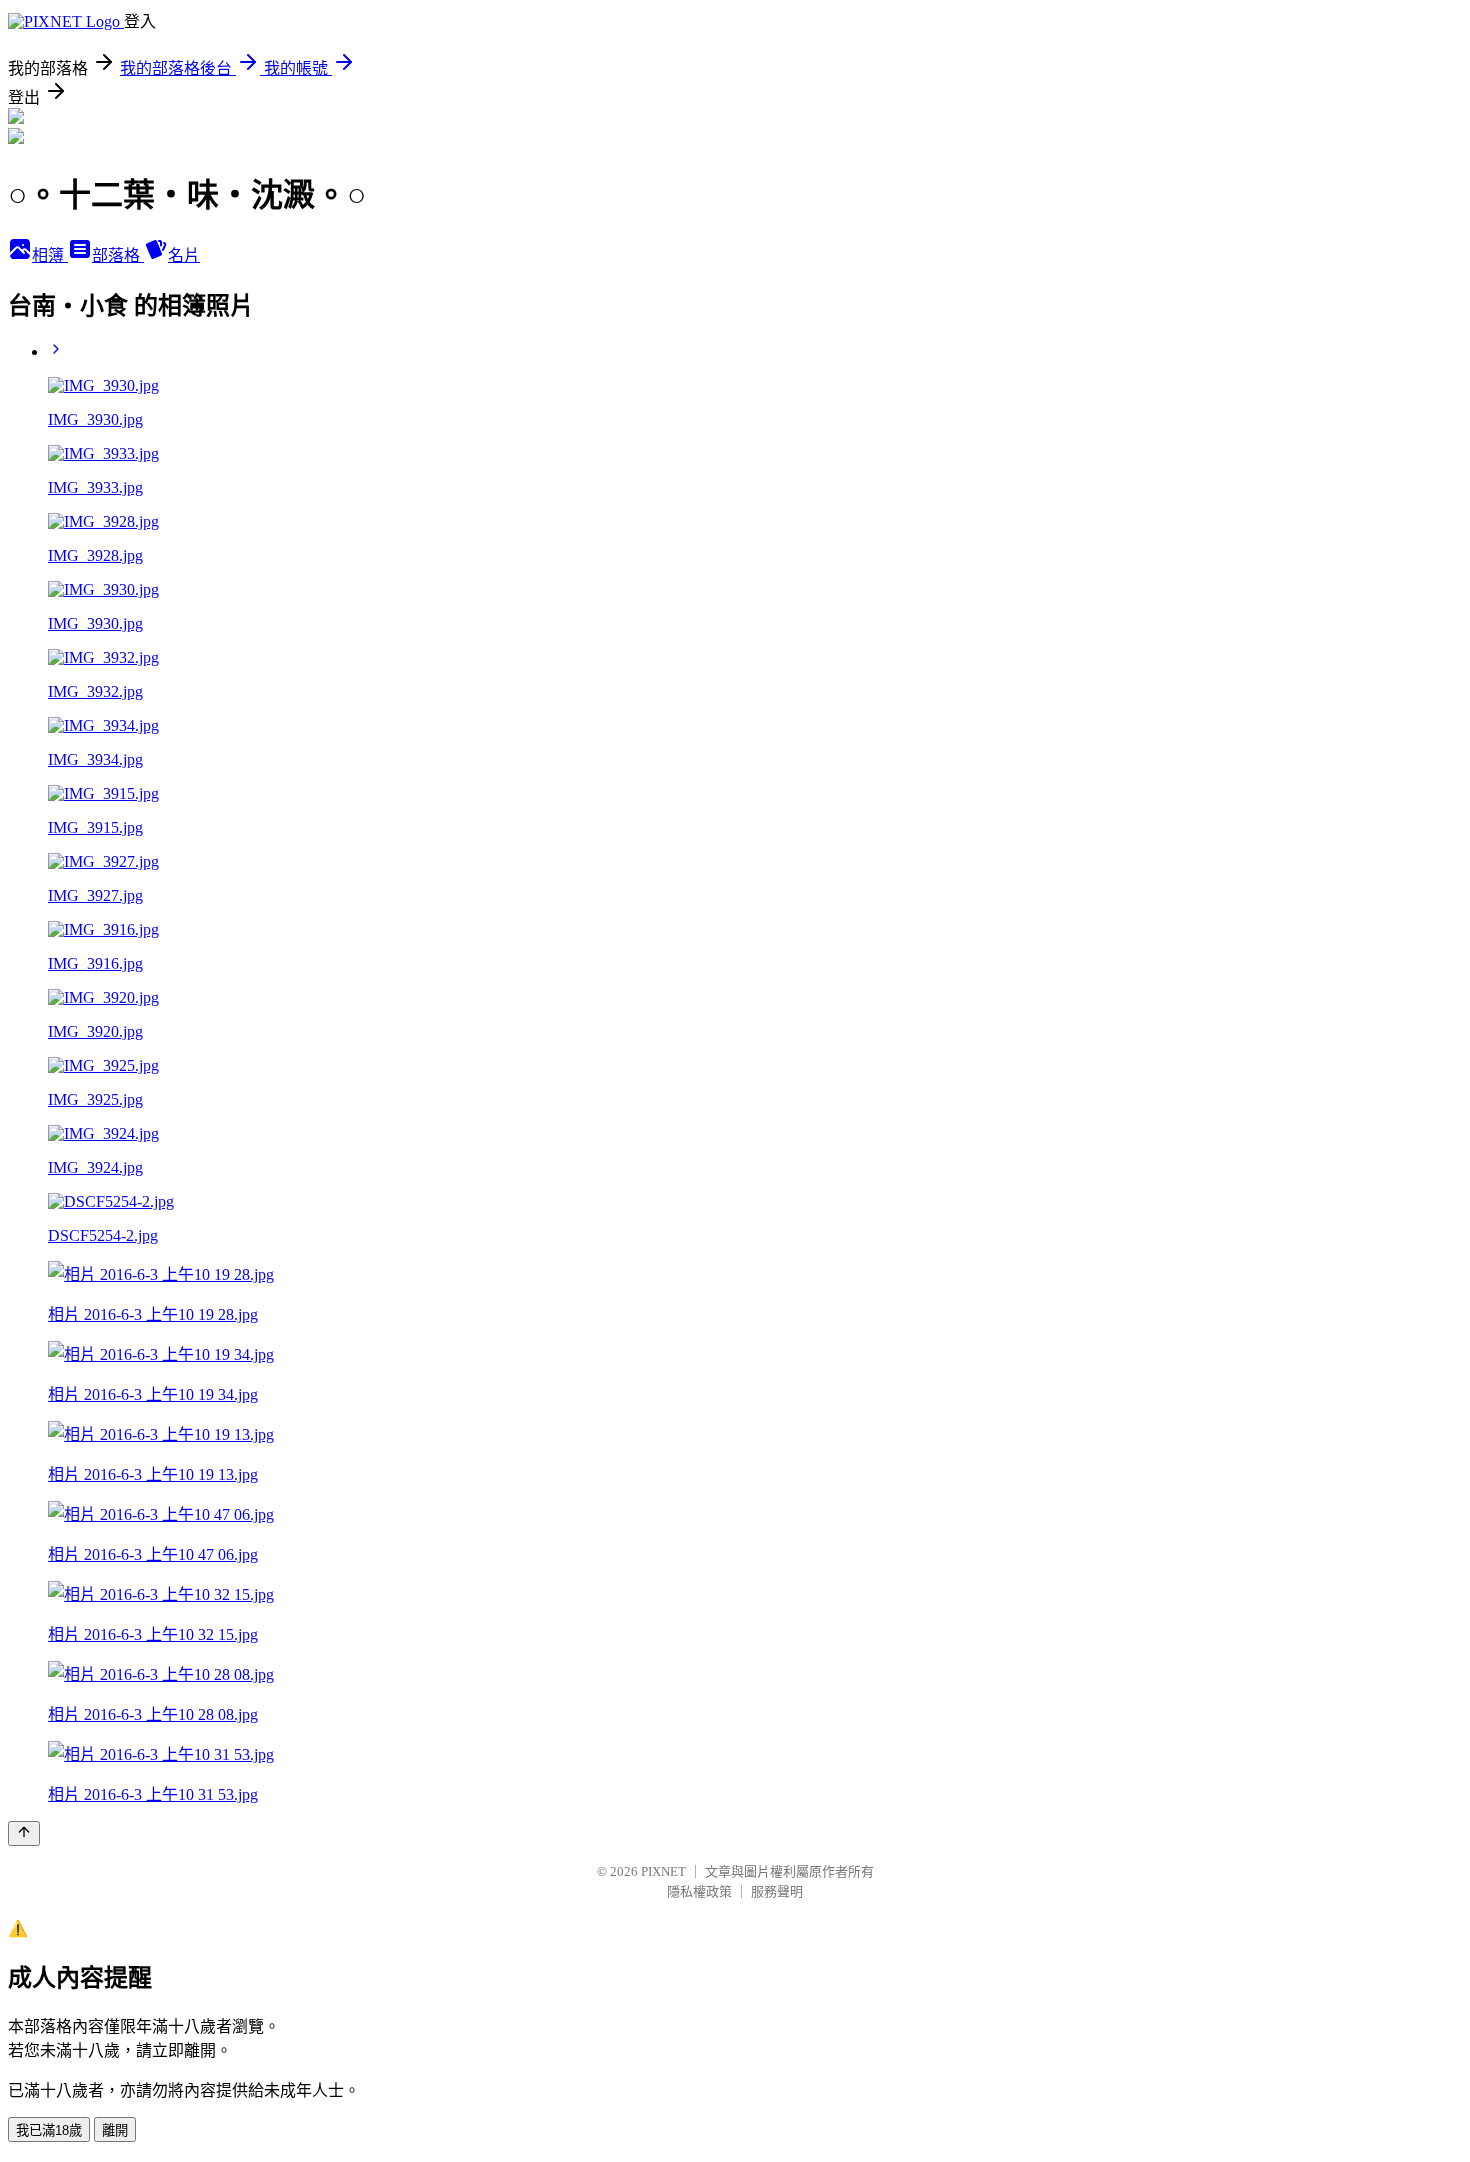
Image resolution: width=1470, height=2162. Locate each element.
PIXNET (663, 1871)
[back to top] (24, 1833)
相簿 (50, 255)
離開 (115, 2130)
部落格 (118, 255)
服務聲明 (777, 1891)
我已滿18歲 (49, 2130)
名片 (184, 255)
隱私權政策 (699, 1891)
